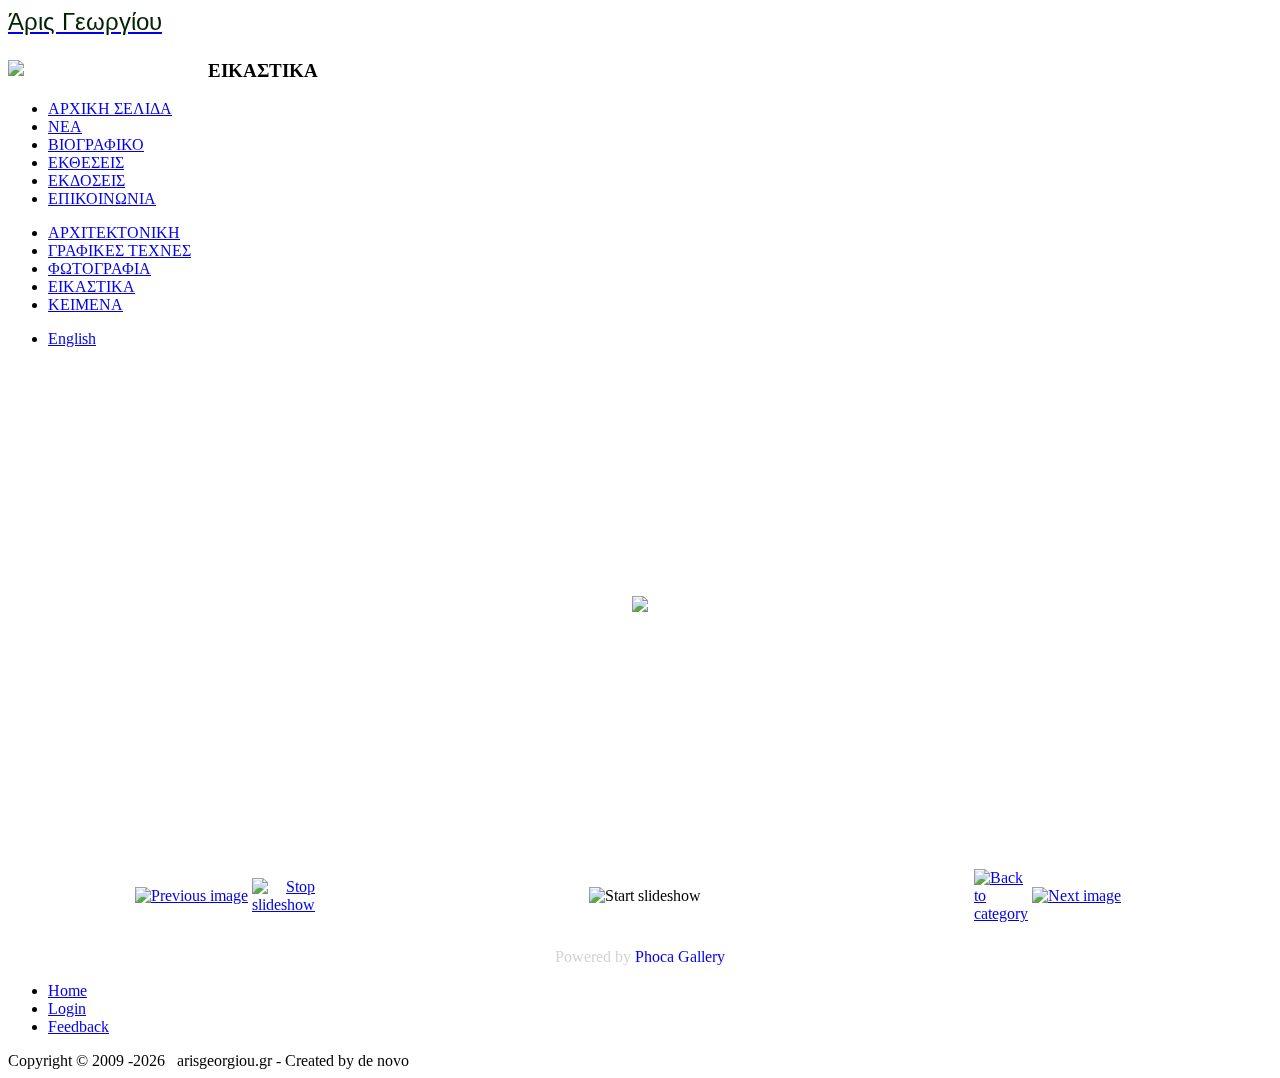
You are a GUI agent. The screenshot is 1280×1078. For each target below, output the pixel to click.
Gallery (701, 956)
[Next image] (1076, 895)
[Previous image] (191, 895)
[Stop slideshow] (283, 904)
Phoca (654, 956)
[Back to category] (1001, 913)
